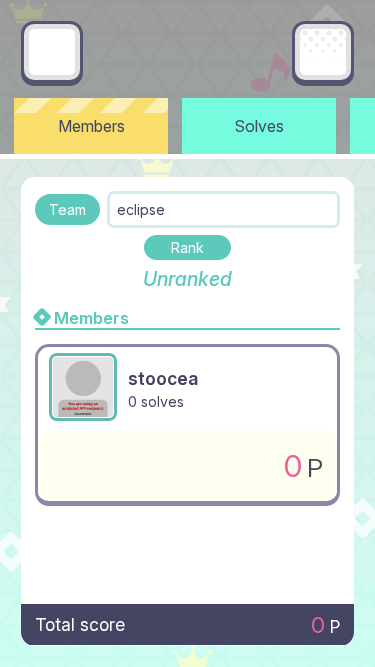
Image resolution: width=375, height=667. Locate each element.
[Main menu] (323, 52)
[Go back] (52, 52)
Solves (259, 126)
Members (91, 126)
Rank (187, 247)
